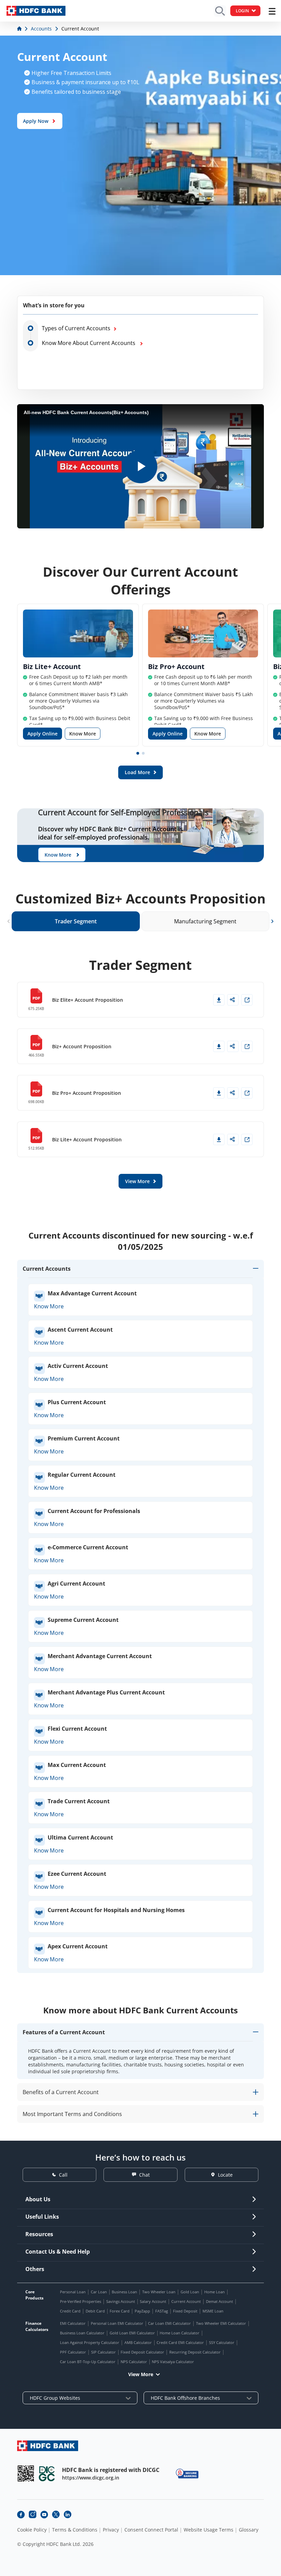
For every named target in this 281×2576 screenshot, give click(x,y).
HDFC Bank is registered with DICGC (111, 2470)
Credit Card (70, 2311)
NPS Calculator (134, 2362)
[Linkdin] (68, 2514)
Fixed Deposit (185, 2311)
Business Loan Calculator (82, 2333)
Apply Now (36, 121)
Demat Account (219, 2301)
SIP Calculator (103, 2352)
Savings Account (121, 2301)
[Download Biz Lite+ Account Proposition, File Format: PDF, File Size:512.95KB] (219, 1139)
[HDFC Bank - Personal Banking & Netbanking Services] (48, 2446)
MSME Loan (213, 2311)
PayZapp (142, 2311)
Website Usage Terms (209, 2530)
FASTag (162, 2311)
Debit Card (95, 2311)
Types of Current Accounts (76, 328)
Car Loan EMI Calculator (169, 2323)
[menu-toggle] (272, 11)
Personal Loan (73, 2292)
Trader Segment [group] (76, 921)
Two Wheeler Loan (159, 2292)
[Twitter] (56, 2514)
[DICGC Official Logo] (47, 2474)
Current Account (186, 2301)
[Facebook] (21, 2514)
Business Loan (124, 2292)
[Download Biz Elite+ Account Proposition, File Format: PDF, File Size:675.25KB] (219, 1000)
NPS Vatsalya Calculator (173, 2362)
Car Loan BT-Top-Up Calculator (88, 2362)
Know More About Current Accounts (90, 343)
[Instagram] (33, 2514)
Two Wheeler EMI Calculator (221, 2323)
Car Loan (99, 2292)
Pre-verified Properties (81, 2301)
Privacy (111, 2530)
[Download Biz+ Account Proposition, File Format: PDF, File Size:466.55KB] (219, 1046)
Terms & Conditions (75, 2530)
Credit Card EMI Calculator (180, 2342)
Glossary (249, 2530)
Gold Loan (190, 2292)
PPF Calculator (73, 2352)
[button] (138, 753)
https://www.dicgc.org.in (91, 2478)
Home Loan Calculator (180, 2333)
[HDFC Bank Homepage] (20, 29)
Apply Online (42, 734)
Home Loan (215, 2292)
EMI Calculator (73, 2323)
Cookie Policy (32, 2530)
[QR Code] (26, 2474)
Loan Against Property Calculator (90, 2342)
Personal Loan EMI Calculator (117, 2323)
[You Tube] (44, 2514)
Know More (83, 734)
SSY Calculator (222, 2342)
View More (141, 2374)
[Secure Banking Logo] (187, 2474)
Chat (144, 2175)
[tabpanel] (140, 1072)
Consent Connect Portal (151, 2530)
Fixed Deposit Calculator (142, 2352)
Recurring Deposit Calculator (195, 2352)
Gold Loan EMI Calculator (132, 2333)
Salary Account (153, 2301)
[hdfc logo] (36, 11)
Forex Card (120, 2311)
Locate (225, 2175)
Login (242, 11)
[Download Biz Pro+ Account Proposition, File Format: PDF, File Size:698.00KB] (219, 1093)
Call (63, 2175)
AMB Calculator (138, 2342)
